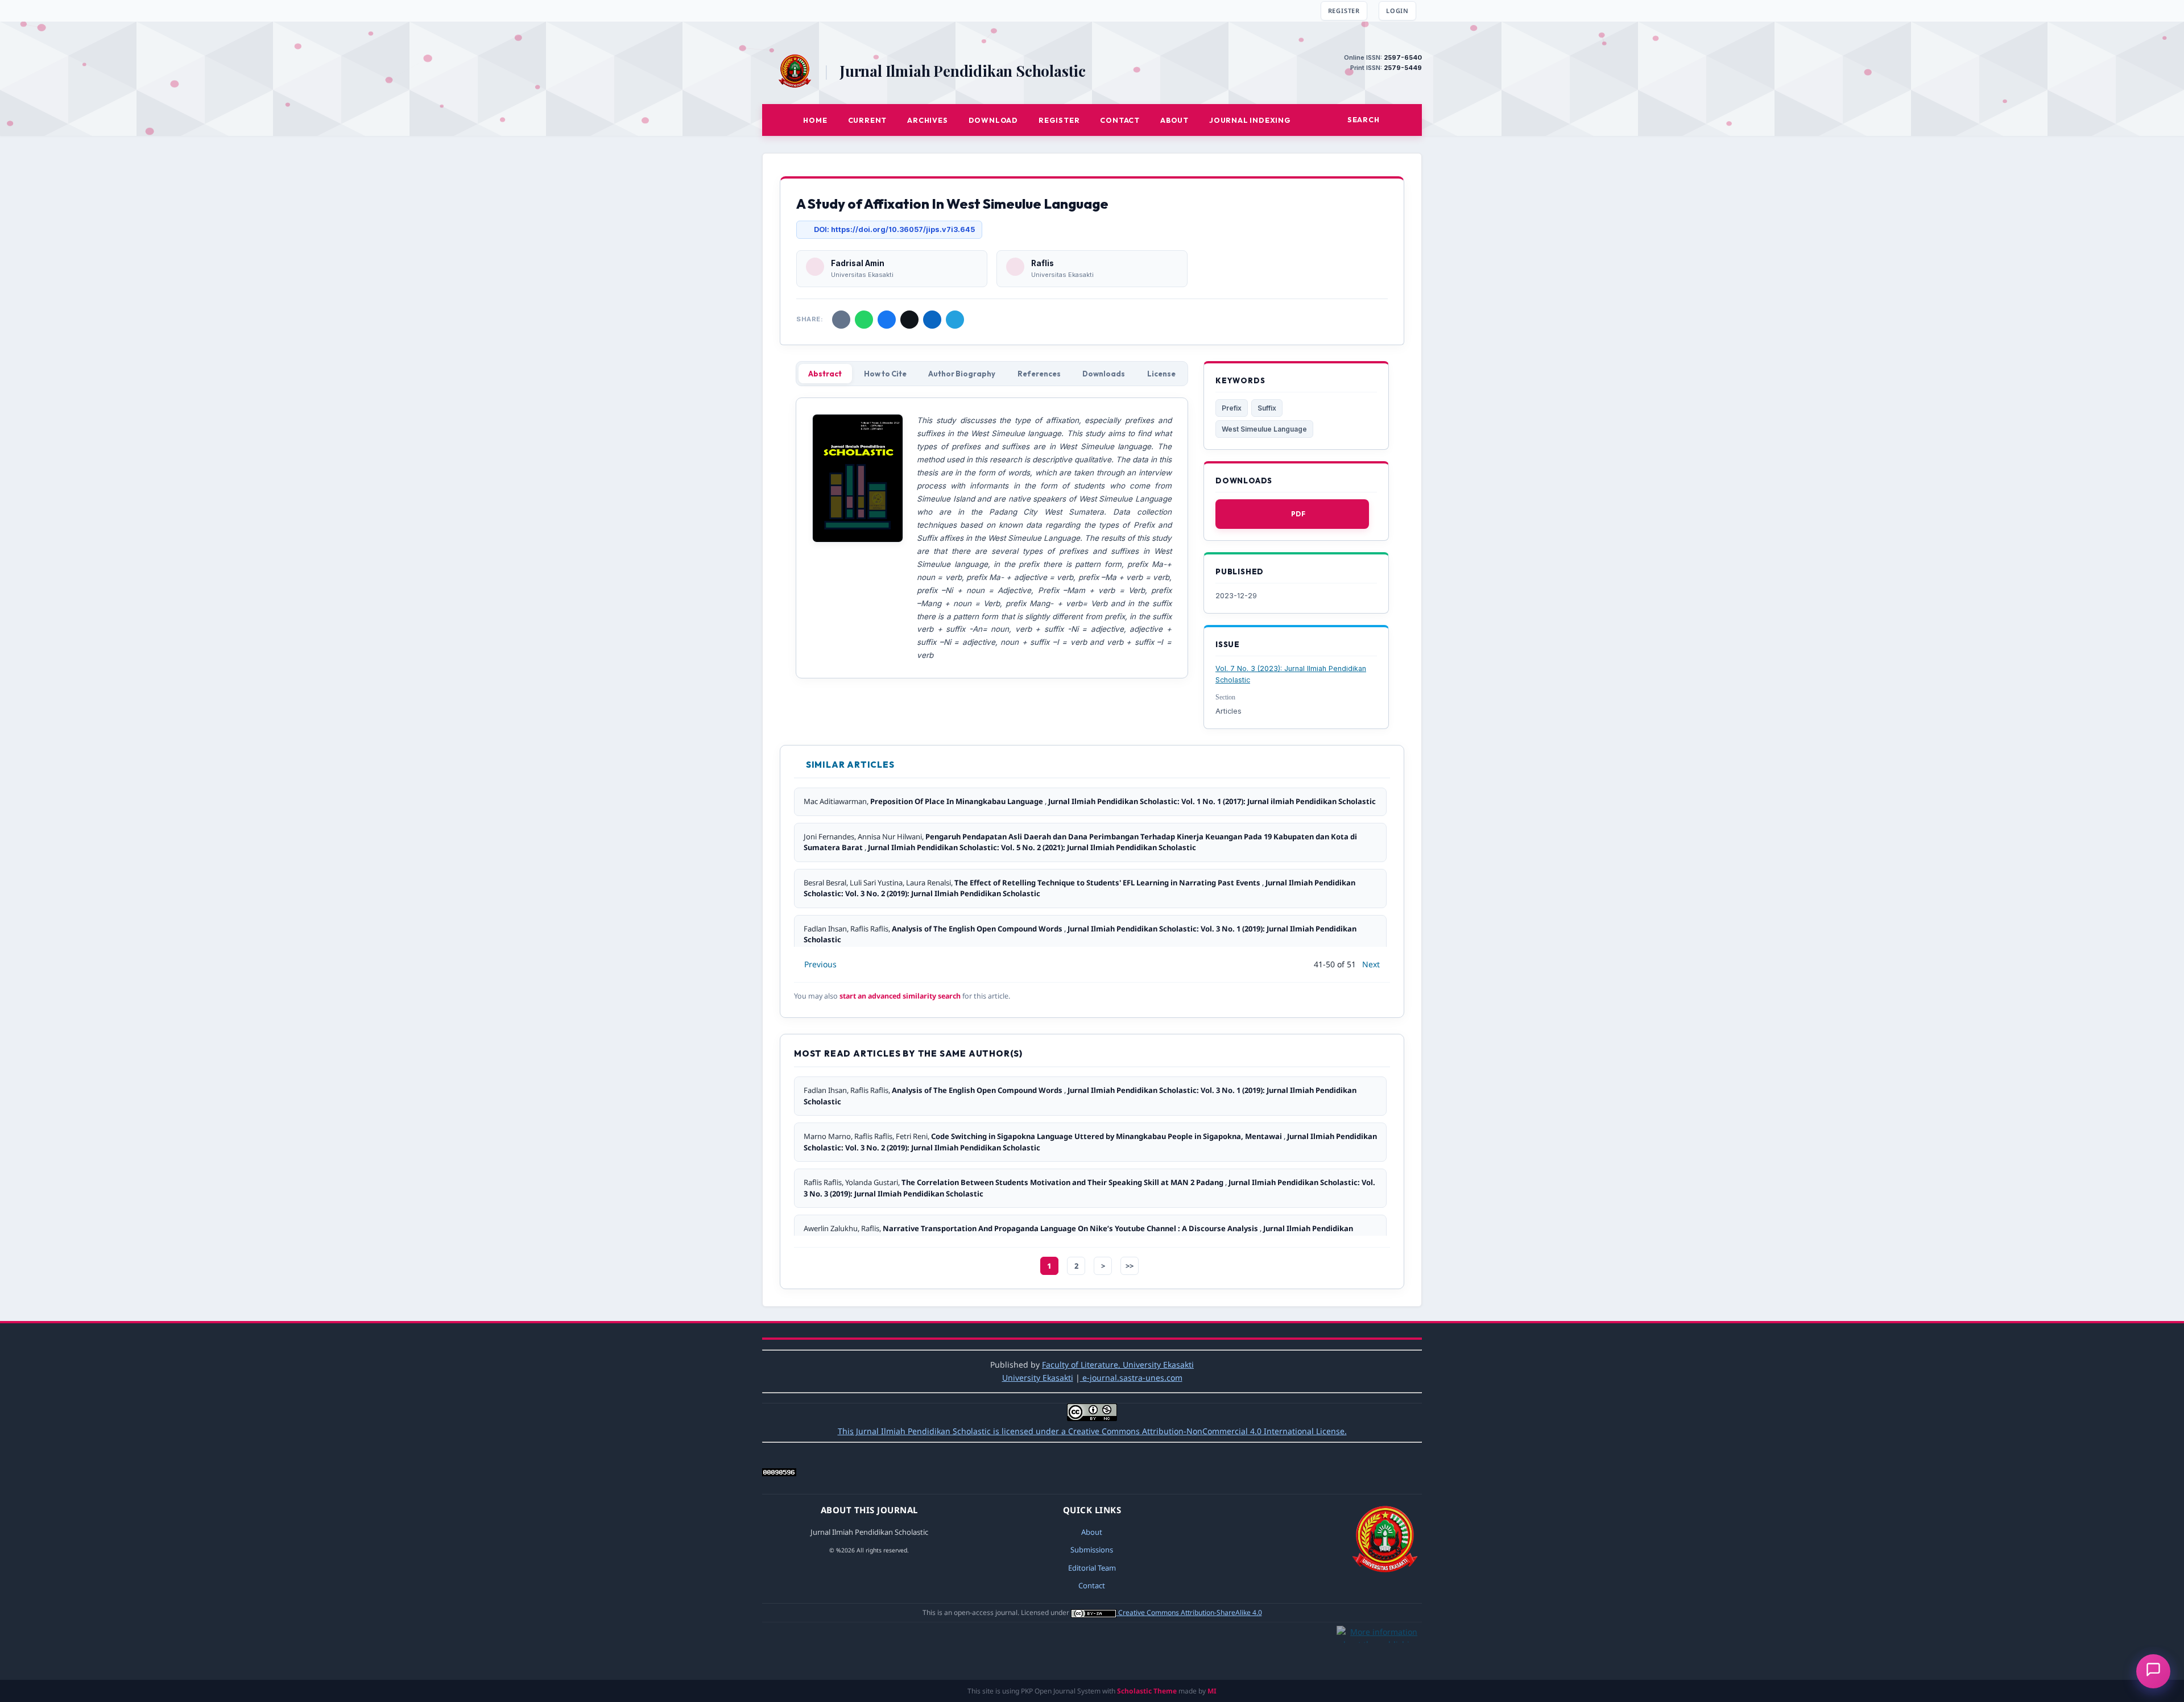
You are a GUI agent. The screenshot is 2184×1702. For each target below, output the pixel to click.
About (1092, 1532)
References (1039, 374)
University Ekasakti (1038, 1378)
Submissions (1092, 1550)
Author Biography (962, 374)
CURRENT (868, 120)
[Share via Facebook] (887, 320)
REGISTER (1344, 11)
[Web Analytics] (779, 1473)
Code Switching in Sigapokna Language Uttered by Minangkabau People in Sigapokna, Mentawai (1107, 1136)
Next (1371, 964)
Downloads (1104, 374)
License (1161, 374)
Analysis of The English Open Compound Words (978, 929)
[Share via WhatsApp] (864, 320)
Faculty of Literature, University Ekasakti (1118, 1365)
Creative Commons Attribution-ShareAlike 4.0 (1190, 1612)
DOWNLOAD (993, 120)
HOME (815, 120)
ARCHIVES (927, 120)
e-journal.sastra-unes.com (1131, 1378)
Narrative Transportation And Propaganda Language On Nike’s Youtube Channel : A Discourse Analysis (1071, 1228)
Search (1364, 119)
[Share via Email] (841, 320)
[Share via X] (909, 320)
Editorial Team (1092, 1568)
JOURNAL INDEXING (1250, 120)
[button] (2153, 1671)
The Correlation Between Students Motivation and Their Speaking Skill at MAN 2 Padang (1063, 1182)
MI (1212, 1691)
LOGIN (1397, 11)
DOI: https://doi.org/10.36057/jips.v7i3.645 (894, 229)
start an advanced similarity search (900, 996)
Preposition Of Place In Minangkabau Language (957, 801)
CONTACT (1120, 120)
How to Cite (885, 374)
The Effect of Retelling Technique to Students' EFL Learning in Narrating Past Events (1108, 883)
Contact (1092, 1585)
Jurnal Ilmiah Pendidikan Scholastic (963, 71)
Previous (820, 964)
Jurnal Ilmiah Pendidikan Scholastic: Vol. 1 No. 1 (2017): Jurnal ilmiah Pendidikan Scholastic (1212, 801)
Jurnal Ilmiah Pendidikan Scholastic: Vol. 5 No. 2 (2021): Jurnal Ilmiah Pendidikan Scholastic (1032, 847)
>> (1130, 1266)
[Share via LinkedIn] (932, 320)
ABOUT (1174, 120)
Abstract (825, 374)
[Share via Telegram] (955, 320)
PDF (1298, 514)
